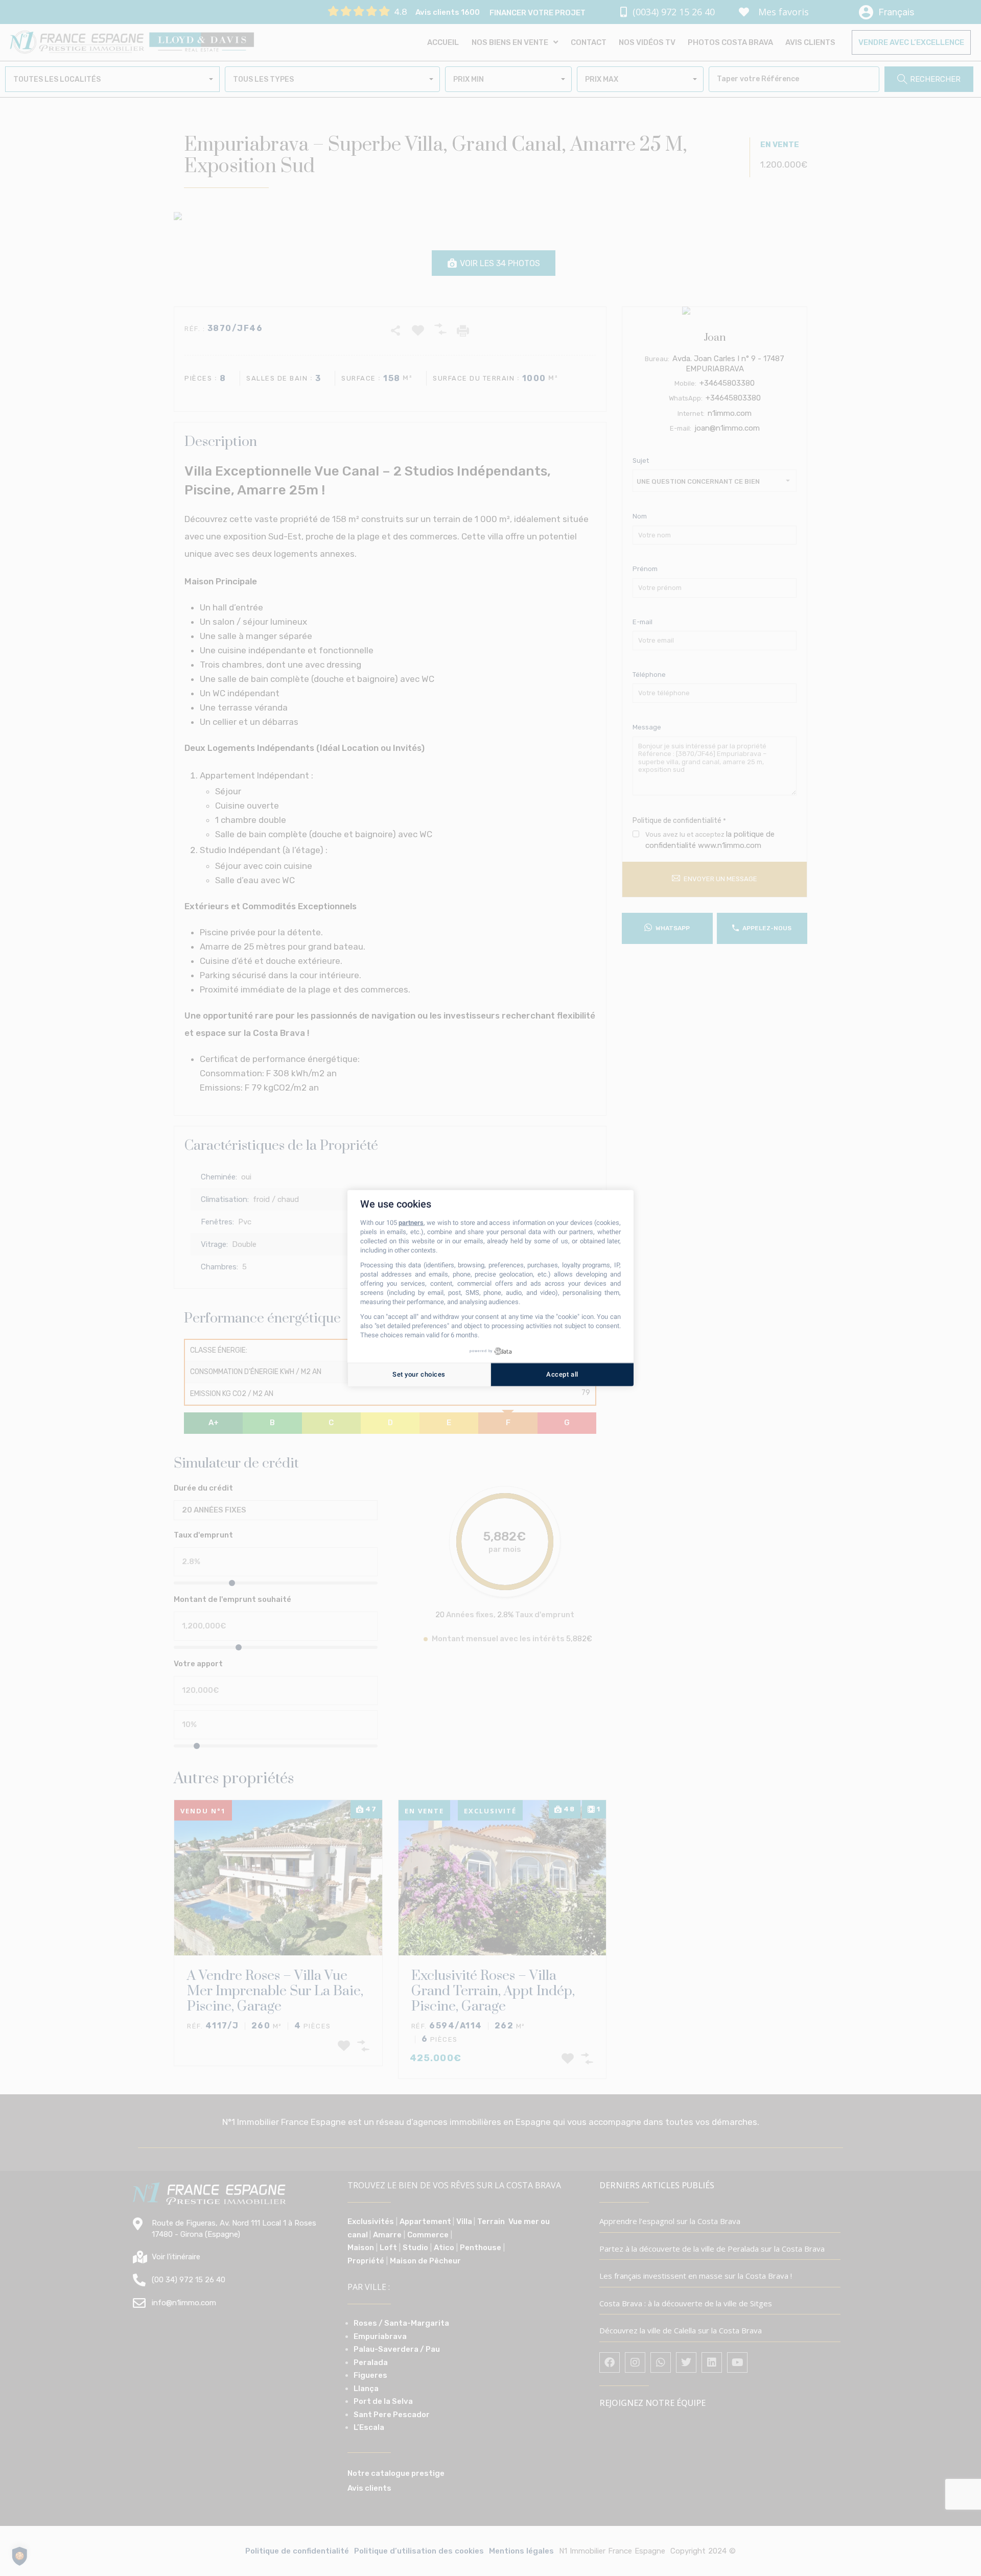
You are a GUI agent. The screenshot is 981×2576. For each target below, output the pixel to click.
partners (411, 1223)
